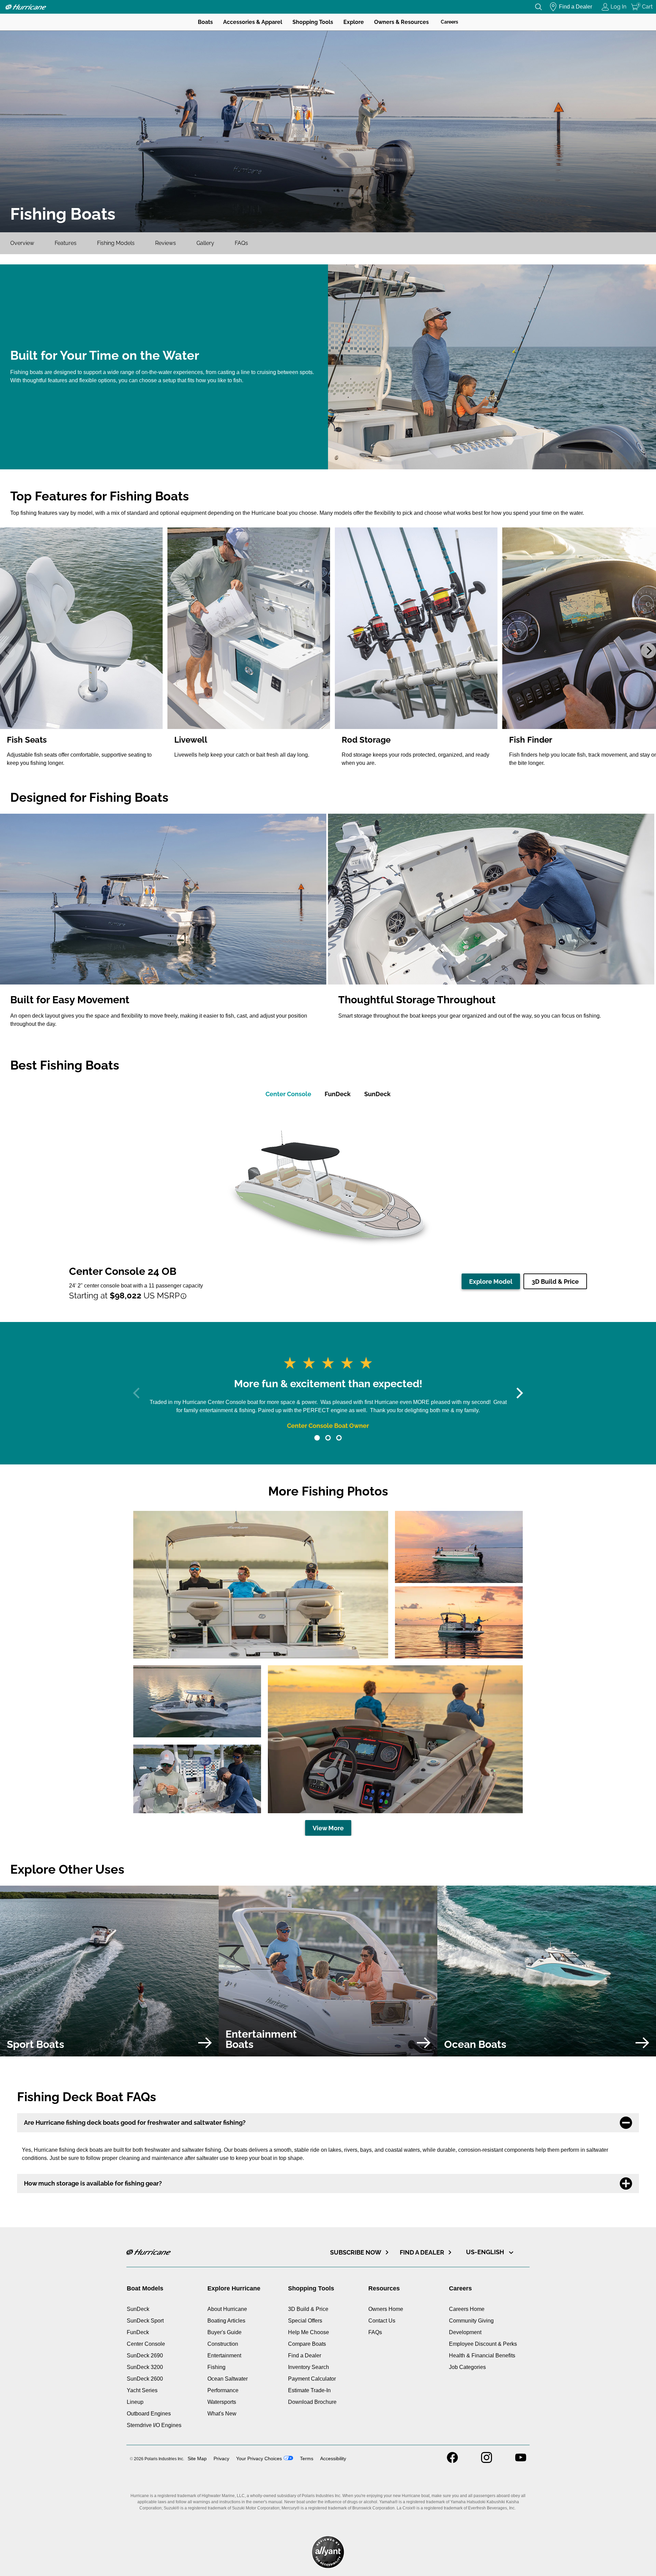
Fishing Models (116, 243)
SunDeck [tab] (377, 1094)
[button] (317, 1438)
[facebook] (452, 2461)
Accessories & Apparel (253, 22)
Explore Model (491, 1282)
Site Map (197, 2458)
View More (328, 1828)
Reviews (166, 243)
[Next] (648, 651)
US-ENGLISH (486, 2252)
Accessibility (333, 2458)
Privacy (221, 2458)
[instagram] (487, 2461)
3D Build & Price (555, 1282)
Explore (354, 22)
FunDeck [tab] (338, 1094)
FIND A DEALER (422, 2252)
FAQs (241, 243)
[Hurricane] (26, 7)
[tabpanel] (328, 1204)
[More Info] (183, 1296)
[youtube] (521, 2461)
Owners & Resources (401, 22)
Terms (307, 2458)
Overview (22, 243)
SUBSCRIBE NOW (356, 2252)
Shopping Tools (313, 22)
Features (66, 243)
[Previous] (8, 651)
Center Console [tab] (288, 1094)
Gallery (205, 243)
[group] (82, 651)
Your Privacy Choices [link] (259, 2458)
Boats (205, 22)
